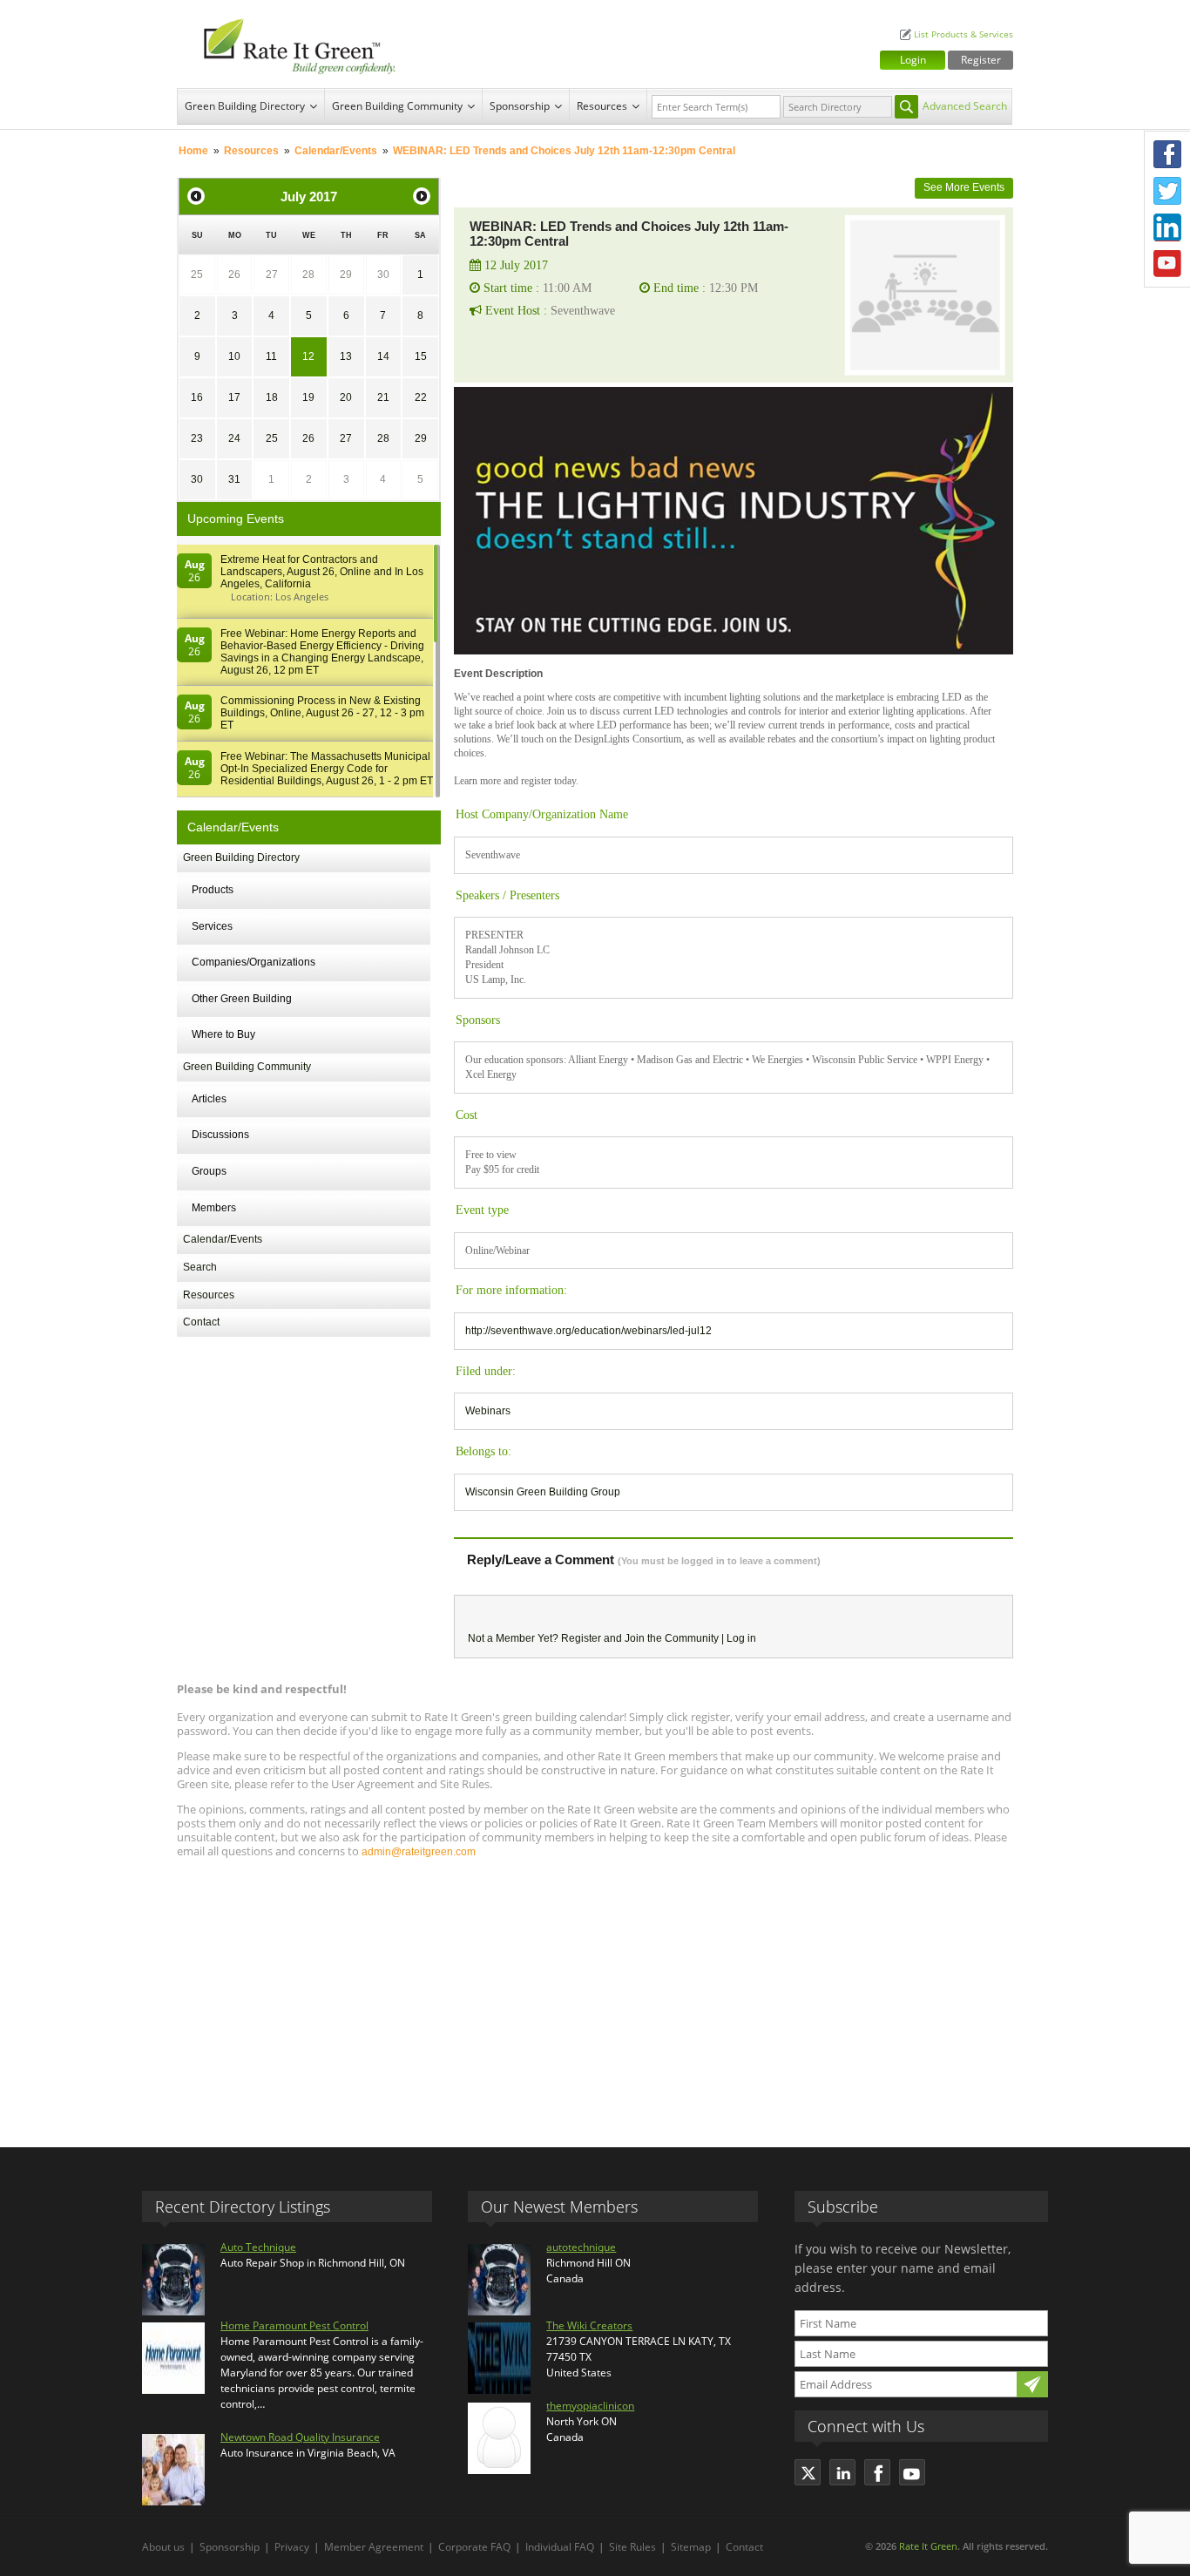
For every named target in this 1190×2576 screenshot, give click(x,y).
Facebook (1167, 154)
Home (193, 151)
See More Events (964, 187)
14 (383, 356)
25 (197, 275)
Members (214, 1208)
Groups (209, 1171)
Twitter (1167, 191)
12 (308, 356)
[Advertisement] (595, 1995)
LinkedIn (1167, 227)
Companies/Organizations (254, 962)
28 (308, 275)
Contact (201, 1322)
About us (163, 2547)
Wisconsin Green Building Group (543, 1492)
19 (308, 397)
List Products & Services (963, 34)
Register (981, 60)
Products (213, 890)
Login (913, 60)
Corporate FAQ (474, 2547)
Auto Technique (258, 2247)
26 (234, 275)
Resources (602, 106)
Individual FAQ (560, 2547)
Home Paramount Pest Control (294, 2325)
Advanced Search (965, 106)
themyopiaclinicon (590, 2406)
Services (212, 926)
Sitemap (691, 2547)
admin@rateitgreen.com (419, 1852)
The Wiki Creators (589, 2325)
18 (272, 397)
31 (234, 479)
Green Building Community (397, 106)
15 (421, 356)
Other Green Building (242, 999)
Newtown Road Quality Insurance (300, 2437)
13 (346, 356)
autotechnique (581, 2247)
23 (197, 438)
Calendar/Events (336, 151)
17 (234, 397)
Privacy (292, 2547)
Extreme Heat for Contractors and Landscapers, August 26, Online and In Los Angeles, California (322, 572)
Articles (209, 1099)
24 (234, 438)
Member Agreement (374, 2547)
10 (234, 356)
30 (383, 275)
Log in (741, 1638)
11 (271, 356)
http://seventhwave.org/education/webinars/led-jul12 (588, 1331)
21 (383, 397)
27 (272, 275)
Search (200, 1267)
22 (421, 397)
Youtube (1167, 264)
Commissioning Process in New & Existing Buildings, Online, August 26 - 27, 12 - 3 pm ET (322, 713)
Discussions (220, 1135)
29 (346, 275)
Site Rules (632, 2547)
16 (197, 397)
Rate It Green (928, 2546)
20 (346, 397)
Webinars (488, 1411)
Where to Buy (223, 1034)
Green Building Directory (245, 106)
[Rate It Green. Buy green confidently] (290, 44)
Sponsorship (520, 106)
